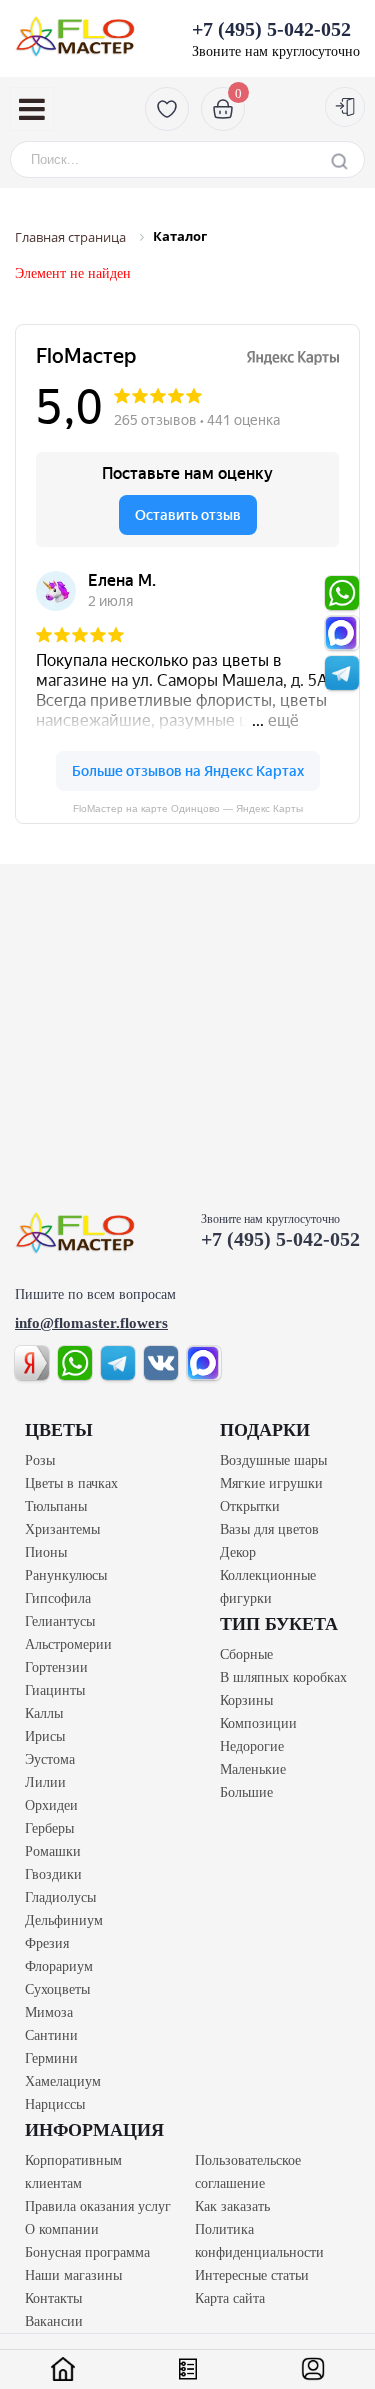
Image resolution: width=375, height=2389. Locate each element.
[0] (220, 108)
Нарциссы (55, 2104)
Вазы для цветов (269, 1529)
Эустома (50, 1759)
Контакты (53, 2298)
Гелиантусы (60, 1621)
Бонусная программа (87, 2252)
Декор (238, 1552)
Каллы (44, 1713)
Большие (246, 1792)
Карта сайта (230, 2298)
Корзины (246, 1700)
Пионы (46, 1552)
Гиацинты (55, 1690)
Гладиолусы (60, 1897)
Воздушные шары (273, 1460)
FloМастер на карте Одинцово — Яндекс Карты (188, 808)
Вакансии (54, 2321)
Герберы (49, 1828)
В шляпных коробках (283, 1677)
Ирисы (45, 1736)
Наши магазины (73, 2275)
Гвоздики (53, 1874)
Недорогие (252, 1746)
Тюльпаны (56, 1506)
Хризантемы (62, 1529)
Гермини (51, 2058)
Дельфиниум (64, 1920)
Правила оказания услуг (98, 2206)
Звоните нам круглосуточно (276, 38)
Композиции (258, 1723)
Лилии (45, 1782)
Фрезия (47, 1943)
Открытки (250, 1506)
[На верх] (75, 1232)
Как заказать (232, 2206)
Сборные (246, 1654)
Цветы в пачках (71, 1483)
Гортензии (56, 1667)
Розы (40, 1460)
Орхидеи (51, 1805)
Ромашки (53, 1851)
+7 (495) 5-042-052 (280, 1239)
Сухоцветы (57, 1989)
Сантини (51, 2035)
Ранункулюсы (66, 1575)
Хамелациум (63, 2081)
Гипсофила (58, 1598)
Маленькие (253, 1769)
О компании (62, 2229)
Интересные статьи (252, 2275)
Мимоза (49, 2012)
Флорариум (59, 1966)
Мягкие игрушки (271, 1483)
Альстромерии (68, 1644)
